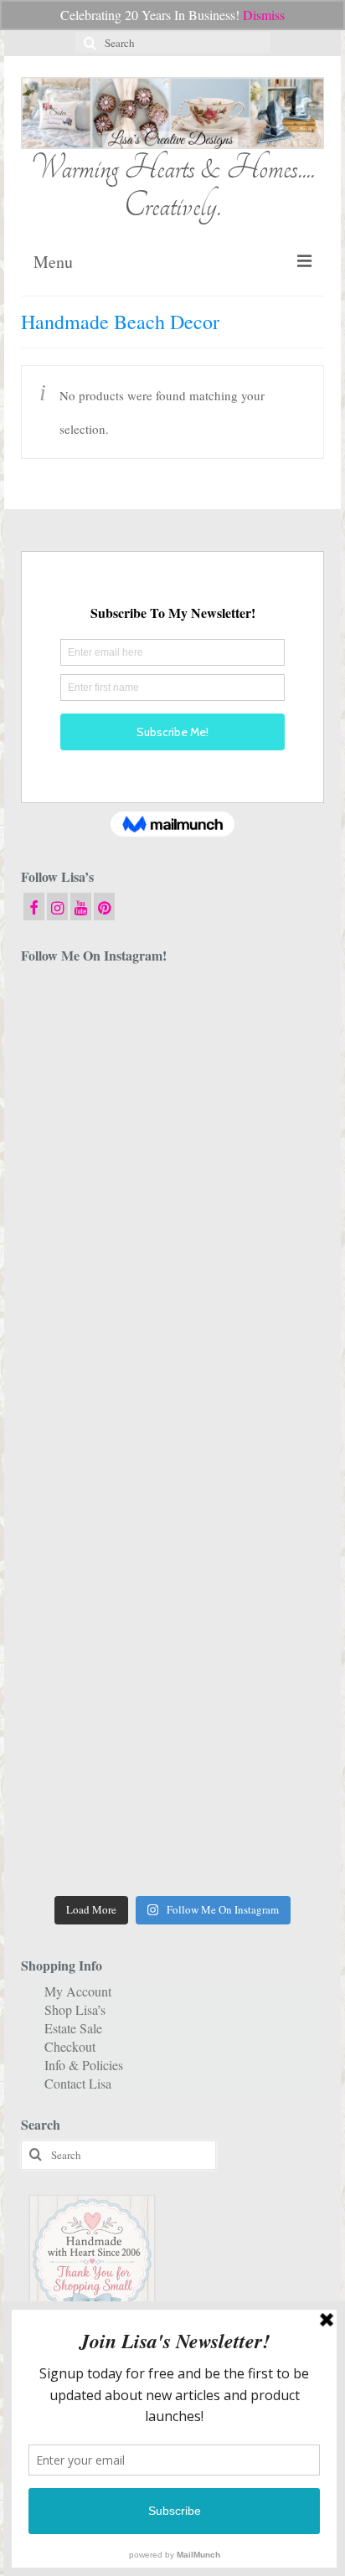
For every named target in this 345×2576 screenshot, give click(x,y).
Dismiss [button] (264, 15)
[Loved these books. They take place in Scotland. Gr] (95, 1205)
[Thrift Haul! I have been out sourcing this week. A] (95, 1750)
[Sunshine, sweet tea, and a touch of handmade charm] (95, 1386)
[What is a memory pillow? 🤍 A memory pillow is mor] (95, 1568)
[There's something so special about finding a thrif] (250, 1568)
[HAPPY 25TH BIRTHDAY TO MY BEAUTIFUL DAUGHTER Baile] (250, 1023)
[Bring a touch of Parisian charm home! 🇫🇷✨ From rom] (250, 1659)
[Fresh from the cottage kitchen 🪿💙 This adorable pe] (250, 1841)
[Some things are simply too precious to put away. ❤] (95, 1659)
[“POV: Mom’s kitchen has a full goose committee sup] (95, 1841)
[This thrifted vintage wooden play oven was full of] (250, 1750)
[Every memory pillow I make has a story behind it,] (250, 1295)
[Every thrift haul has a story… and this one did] (95, 1477)
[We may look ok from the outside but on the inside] (250, 1113)
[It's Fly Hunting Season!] (250, 1477)
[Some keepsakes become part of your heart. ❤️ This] (250, 1205)
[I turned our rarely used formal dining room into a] (250, 1386)
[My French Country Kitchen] (95, 1295)
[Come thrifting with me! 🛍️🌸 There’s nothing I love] (95, 1113)
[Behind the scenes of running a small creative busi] (95, 1023)
